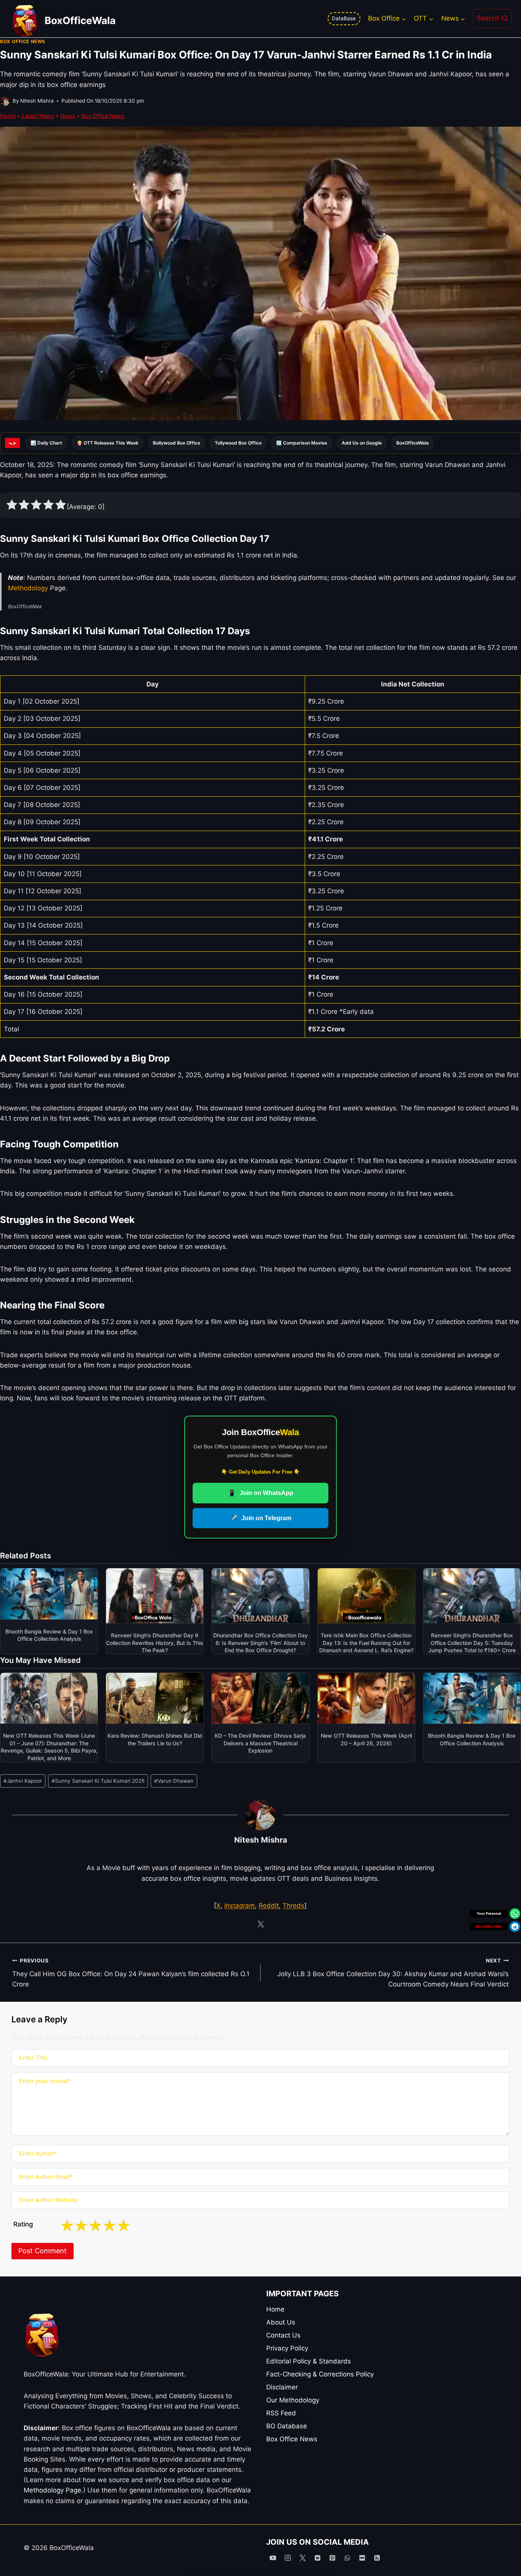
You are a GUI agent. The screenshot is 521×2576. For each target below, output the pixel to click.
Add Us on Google (362, 443)
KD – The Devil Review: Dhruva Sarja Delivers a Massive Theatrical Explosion (260, 1743)
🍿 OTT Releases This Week (108, 443)
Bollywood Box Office (177, 443)
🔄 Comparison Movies (302, 443)
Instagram (240, 1906)
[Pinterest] (332, 2558)
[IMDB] (362, 2558)
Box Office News (23, 41)
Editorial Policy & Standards (309, 2361)
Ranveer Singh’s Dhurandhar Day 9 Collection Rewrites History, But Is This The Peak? (155, 1643)
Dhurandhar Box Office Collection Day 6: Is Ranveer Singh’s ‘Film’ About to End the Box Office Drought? (260, 1643)
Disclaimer (282, 2387)
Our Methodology (293, 2400)
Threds (293, 1906)
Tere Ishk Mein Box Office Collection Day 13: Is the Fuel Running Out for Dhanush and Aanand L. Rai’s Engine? (366, 1643)
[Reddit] (317, 2558)
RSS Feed (281, 2413)
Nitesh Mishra (37, 101)
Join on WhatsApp (261, 1493)
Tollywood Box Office (238, 443)
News (68, 116)
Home (8, 116)
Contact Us (283, 2335)
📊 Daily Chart (46, 443)
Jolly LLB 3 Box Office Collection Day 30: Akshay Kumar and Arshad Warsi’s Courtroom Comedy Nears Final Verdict (393, 1973)
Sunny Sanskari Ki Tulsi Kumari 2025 (98, 1781)
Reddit (269, 1906)
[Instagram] (288, 2558)
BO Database (287, 2426)
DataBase (344, 18)
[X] (302, 2558)
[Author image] (5, 101)
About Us (281, 2322)
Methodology (28, 588)
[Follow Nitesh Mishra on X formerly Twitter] (260, 1924)
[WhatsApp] (347, 2558)
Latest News (38, 116)
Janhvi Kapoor (23, 1781)
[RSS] (377, 2558)
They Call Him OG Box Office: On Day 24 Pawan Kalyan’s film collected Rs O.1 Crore (131, 1973)
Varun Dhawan (174, 1781)
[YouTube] (273, 2558)
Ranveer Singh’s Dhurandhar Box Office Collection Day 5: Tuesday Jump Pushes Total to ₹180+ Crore (472, 1643)
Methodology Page (52, 2490)
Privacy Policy (287, 2348)
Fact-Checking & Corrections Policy (320, 2374)
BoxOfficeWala (412, 443)
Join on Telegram (261, 1518)
